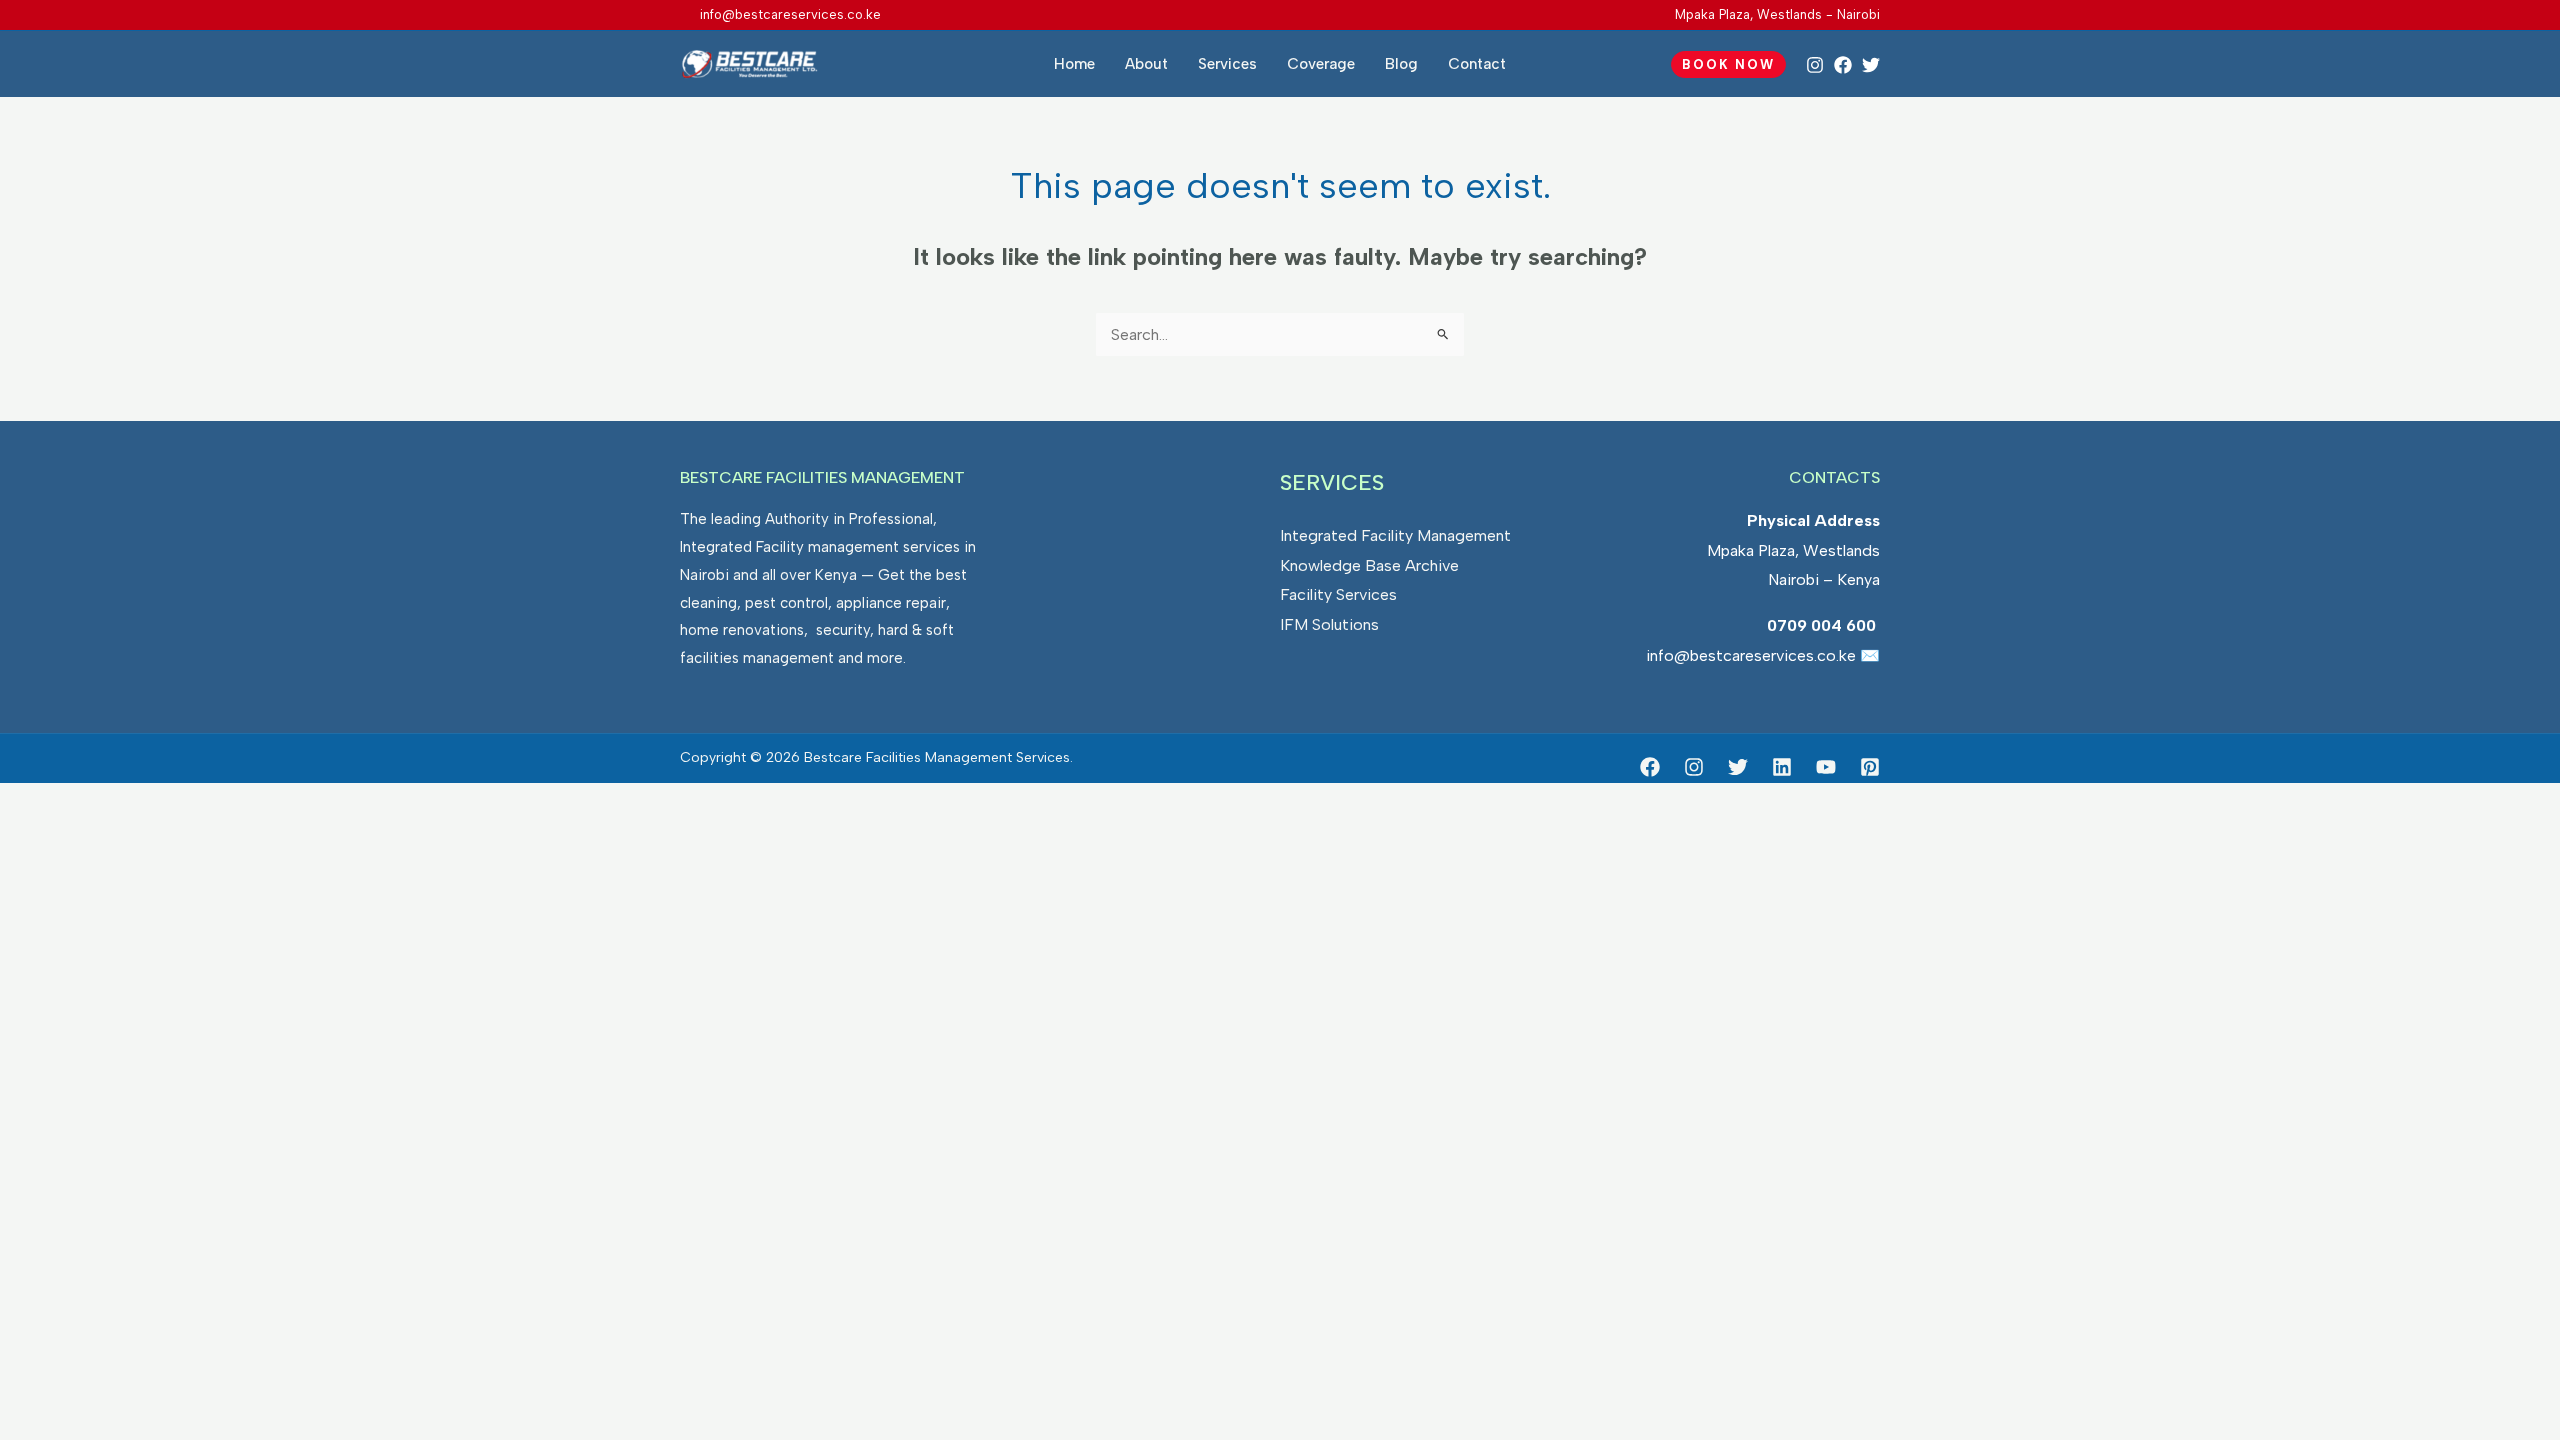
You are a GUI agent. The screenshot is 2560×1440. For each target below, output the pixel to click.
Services (1227, 64)
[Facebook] (1843, 65)
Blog (1401, 64)
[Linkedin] (1782, 767)
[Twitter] (1871, 65)
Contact (1477, 64)
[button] (1728, 64)
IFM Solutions (1329, 624)
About (1146, 64)
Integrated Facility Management (1395, 535)
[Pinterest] (1870, 767)
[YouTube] (1826, 767)
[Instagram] (1815, 65)
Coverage (1321, 64)
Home (1074, 64)
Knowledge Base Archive (1369, 565)
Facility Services (1338, 594)
